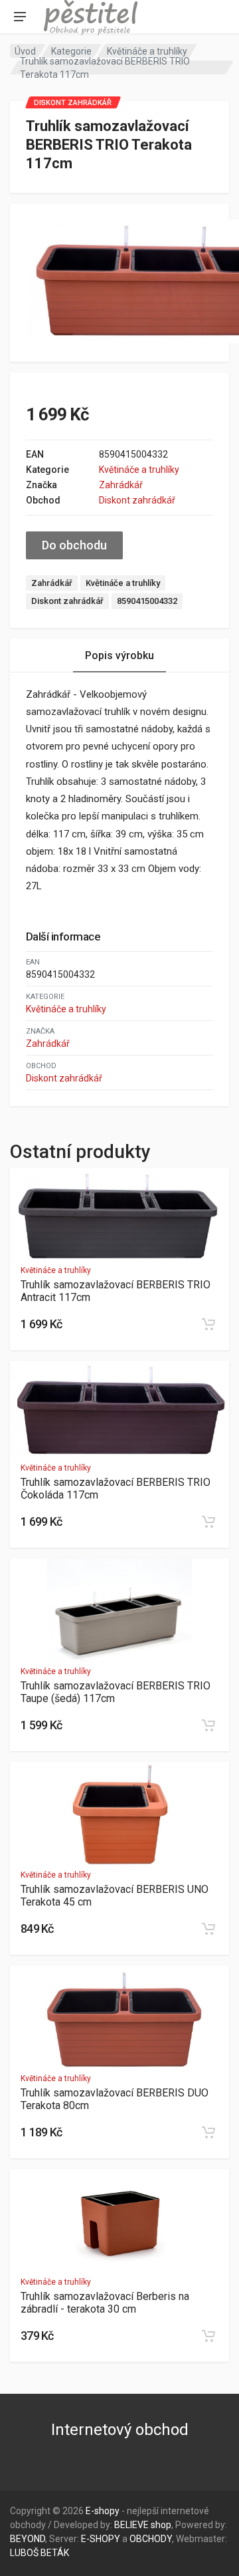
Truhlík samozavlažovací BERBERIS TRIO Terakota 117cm (105, 68)
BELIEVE (131, 2525)
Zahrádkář (121, 485)
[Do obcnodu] (208, 1324)
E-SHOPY (101, 2539)
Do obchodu (74, 545)
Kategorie (71, 51)
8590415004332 (147, 601)
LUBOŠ (24, 2553)
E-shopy (103, 2511)
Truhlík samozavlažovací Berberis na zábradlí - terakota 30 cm (105, 2303)
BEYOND (28, 2539)
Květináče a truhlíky (147, 51)
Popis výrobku (119, 655)
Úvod (25, 51)
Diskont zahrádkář (137, 500)
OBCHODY (151, 2539)
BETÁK (55, 2553)
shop (161, 2525)
